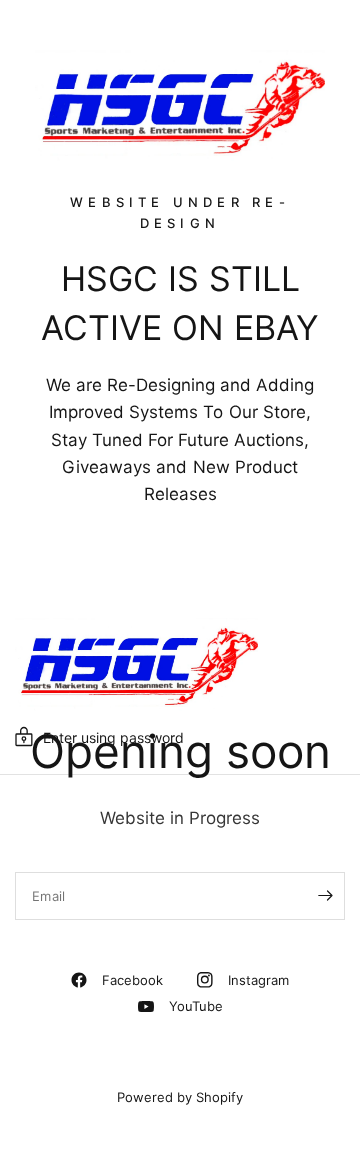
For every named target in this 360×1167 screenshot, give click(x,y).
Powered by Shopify (180, 1097)
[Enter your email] (325, 896)
